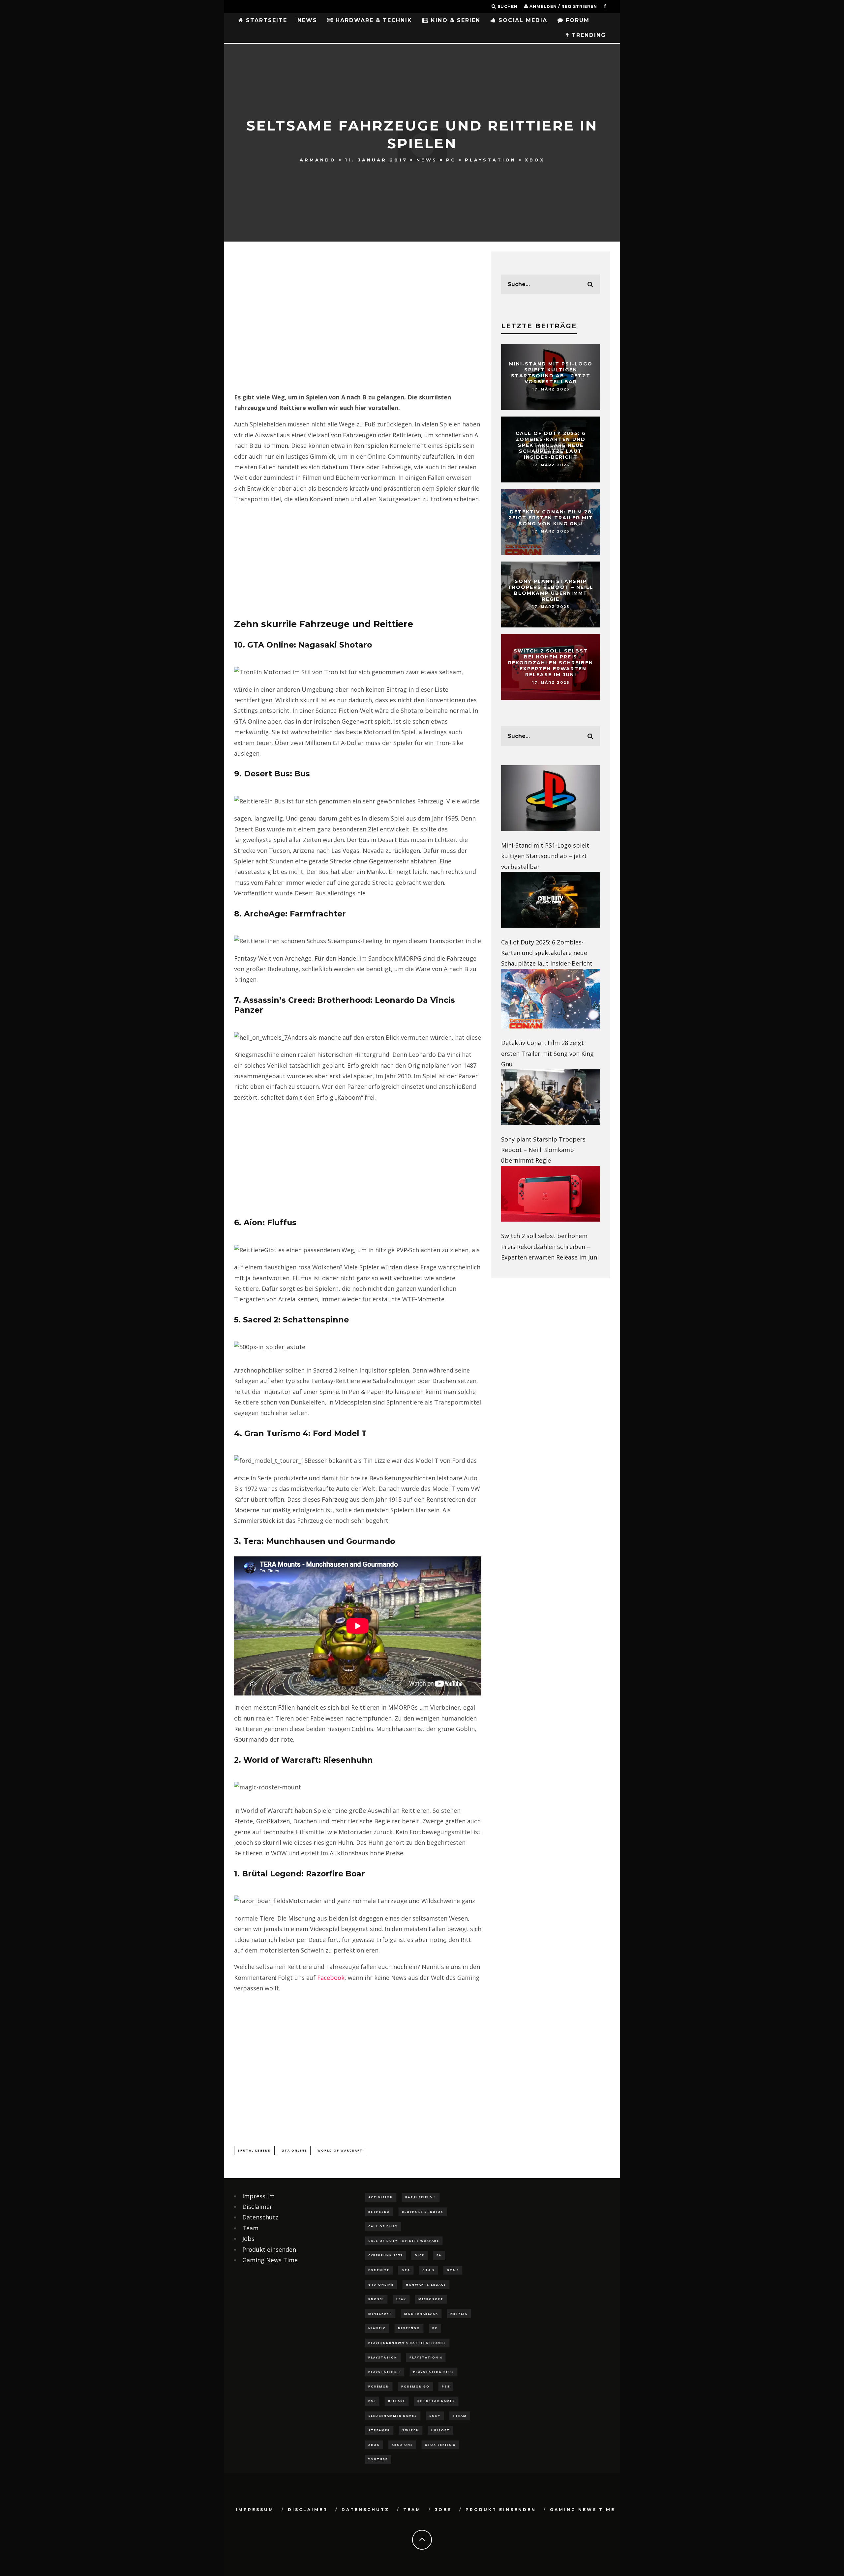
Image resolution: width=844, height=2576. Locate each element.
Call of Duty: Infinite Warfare (404, 2241)
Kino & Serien (454, 20)
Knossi (376, 2299)
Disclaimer (257, 2207)
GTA (406, 2270)
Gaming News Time (270, 2260)
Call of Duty (383, 2226)
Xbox (535, 159)
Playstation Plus (434, 2372)
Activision (381, 2197)
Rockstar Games (436, 2401)
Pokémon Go (415, 2386)
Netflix (459, 2314)
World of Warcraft (340, 2150)
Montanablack (421, 2314)
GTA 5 (428, 2270)
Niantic (377, 2328)
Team (250, 2228)
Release (397, 2401)
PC (451, 159)
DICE (420, 2255)
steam (460, 2416)
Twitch (411, 2430)
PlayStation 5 (385, 2372)
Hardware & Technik (373, 20)
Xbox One (402, 2445)
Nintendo (409, 2328)
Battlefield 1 (421, 2197)
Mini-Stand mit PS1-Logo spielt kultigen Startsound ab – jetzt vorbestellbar (551, 373)
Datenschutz (260, 2217)
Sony (435, 2416)
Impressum (258, 2196)
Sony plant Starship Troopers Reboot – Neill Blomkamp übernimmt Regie (551, 590)
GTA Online (294, 2150)
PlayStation (490, 159)
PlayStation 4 (426, 2357)
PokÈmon (379, 2386)
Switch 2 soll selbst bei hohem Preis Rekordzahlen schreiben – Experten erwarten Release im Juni (551, 663)
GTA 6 (453, 2270)
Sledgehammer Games (393, 2416)
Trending (588, 35)
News (307, 20)
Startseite (265, 20)
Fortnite (379, 2270)
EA (439, 2255)
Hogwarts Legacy (426, 2285)
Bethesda (379, 2212)
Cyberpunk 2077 (385, 2255)
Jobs (248, 2239)
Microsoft (431, 2299)
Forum (576, 20)
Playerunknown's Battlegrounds (407, 2343)
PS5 (372, 2401)
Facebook (331, 1978)
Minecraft (380, 2314)
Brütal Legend (254, 2150)
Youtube (378, 2459)
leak (401, 2299)
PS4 (446, 2386)
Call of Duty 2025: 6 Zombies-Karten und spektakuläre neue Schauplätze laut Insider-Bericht (551, 445)
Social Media (522, 20)
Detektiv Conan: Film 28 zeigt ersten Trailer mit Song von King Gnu (551, 518)
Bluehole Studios (423, 2212)
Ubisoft (440, 2430)
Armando (318, 159)
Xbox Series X (440, 2445)
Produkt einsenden (269, 2249)
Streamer (379, 2430)
